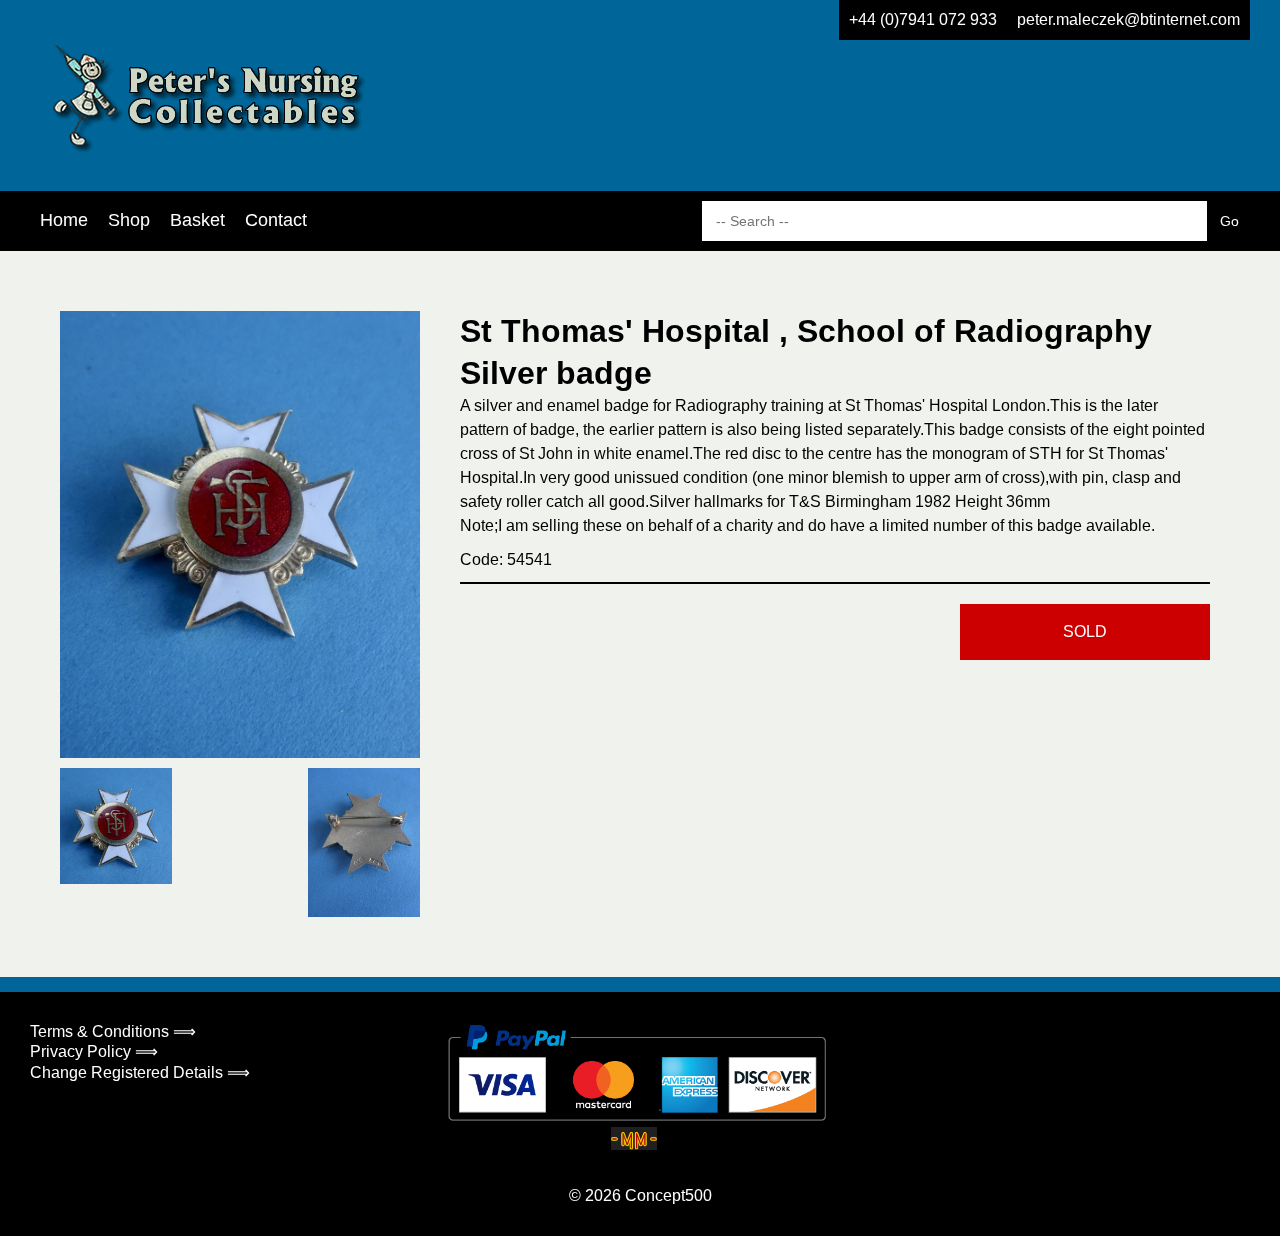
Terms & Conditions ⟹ (113, 1031)
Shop (129, 220)
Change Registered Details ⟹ (140, 1072)
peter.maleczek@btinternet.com (1128, 19)
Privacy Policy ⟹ (94, 1051)
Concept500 (668, 1195)
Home (64, 220)
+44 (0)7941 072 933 (923, 19)
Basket (197, 220)
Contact (276, 220)
